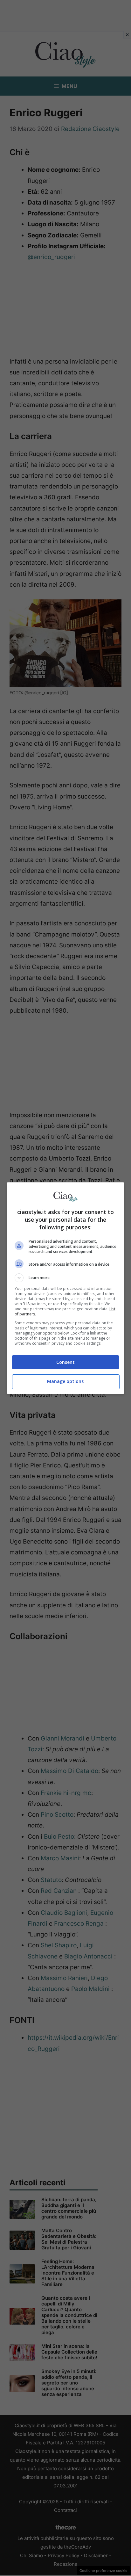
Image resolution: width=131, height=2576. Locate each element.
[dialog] (66, 1288)
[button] (66, 1278)
